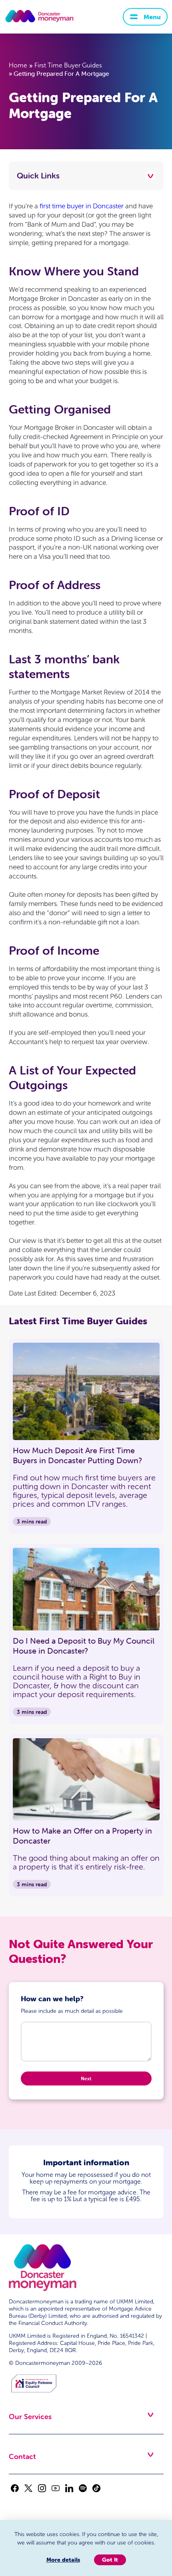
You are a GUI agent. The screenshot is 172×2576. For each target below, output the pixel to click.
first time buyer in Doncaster (82, 206)
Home (18, 65)
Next (86, 2078)
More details (63, 2560)
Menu (152, 17)
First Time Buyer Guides (68, 65)
